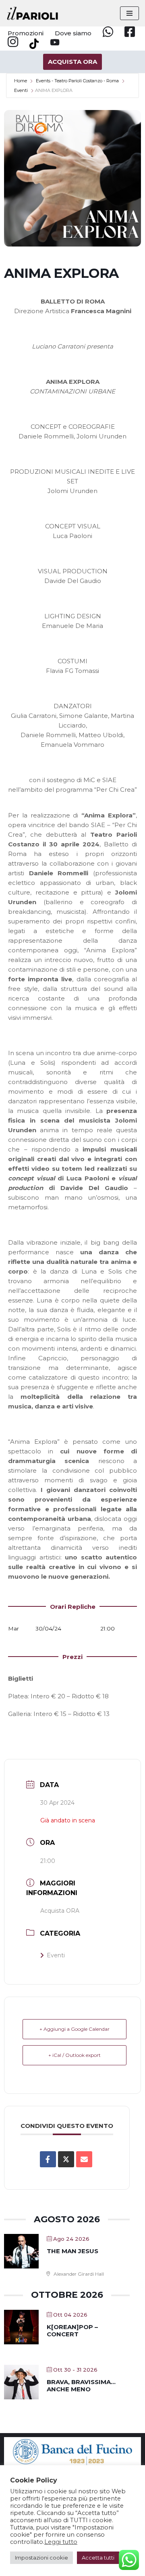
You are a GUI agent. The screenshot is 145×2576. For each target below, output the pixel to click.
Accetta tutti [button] (98, 2558)
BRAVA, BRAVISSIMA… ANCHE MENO (81, 2385)
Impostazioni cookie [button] (41, 2558)
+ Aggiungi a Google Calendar (75, 2029)
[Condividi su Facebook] (48, 2159)
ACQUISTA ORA (72, 62)
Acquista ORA (60, 1911)
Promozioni (26, 33)
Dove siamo (73, 33)
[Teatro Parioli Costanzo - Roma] (33, 13)
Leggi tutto (61, 2542)
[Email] (84, 2159)
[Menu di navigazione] (129, 13)
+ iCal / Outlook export (75, 2055)
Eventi (21, 90)
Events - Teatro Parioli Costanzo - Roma (77, 81)
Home (21, 81)
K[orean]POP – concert (72, 2330)
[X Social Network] (66, 2159)
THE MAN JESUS (72, 2251)
